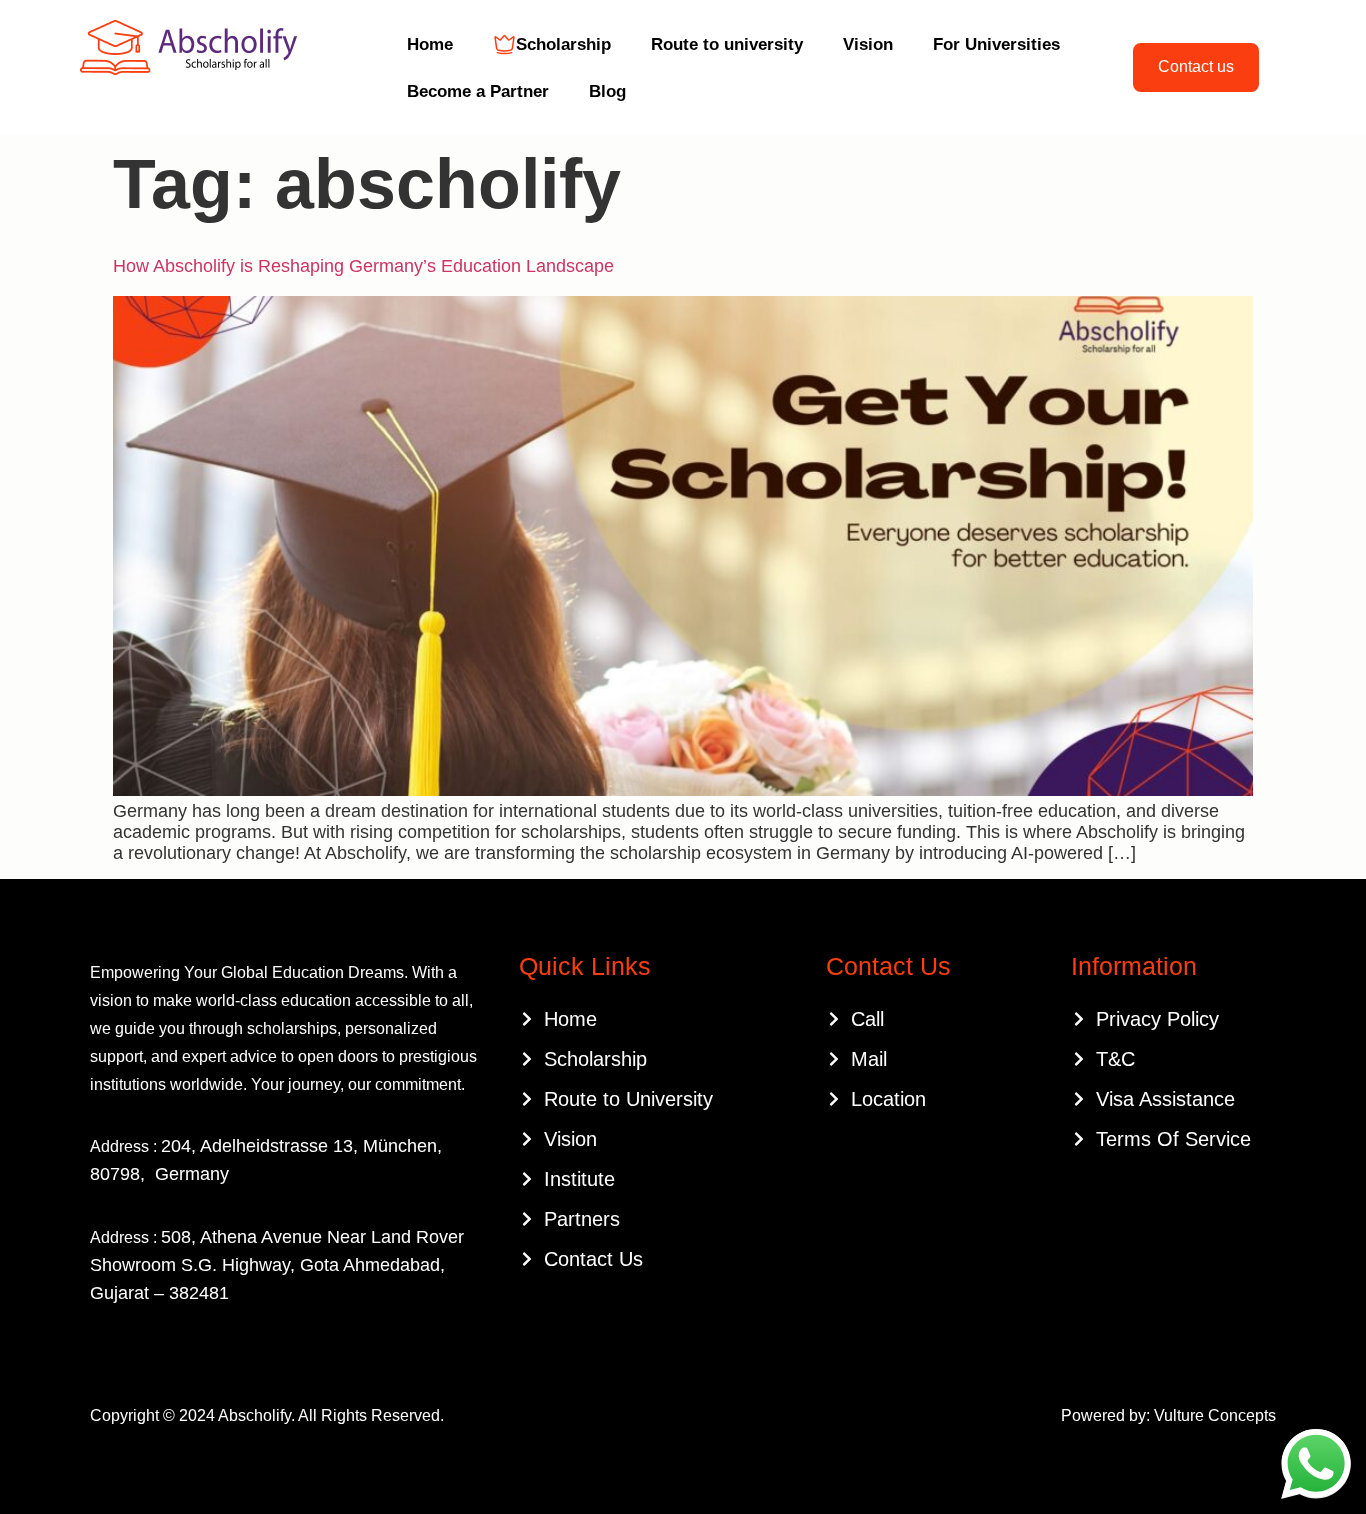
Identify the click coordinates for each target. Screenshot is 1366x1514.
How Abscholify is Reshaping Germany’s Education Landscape (363, 266)
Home (430, 44)
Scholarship (563, 44)
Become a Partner (478, 91)
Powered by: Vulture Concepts (1168, 1415)
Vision (868, 44)
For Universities (996, 44)
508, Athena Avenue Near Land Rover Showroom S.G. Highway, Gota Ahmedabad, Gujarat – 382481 (277, 1265)
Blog (607, 91)
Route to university (727, 44)
